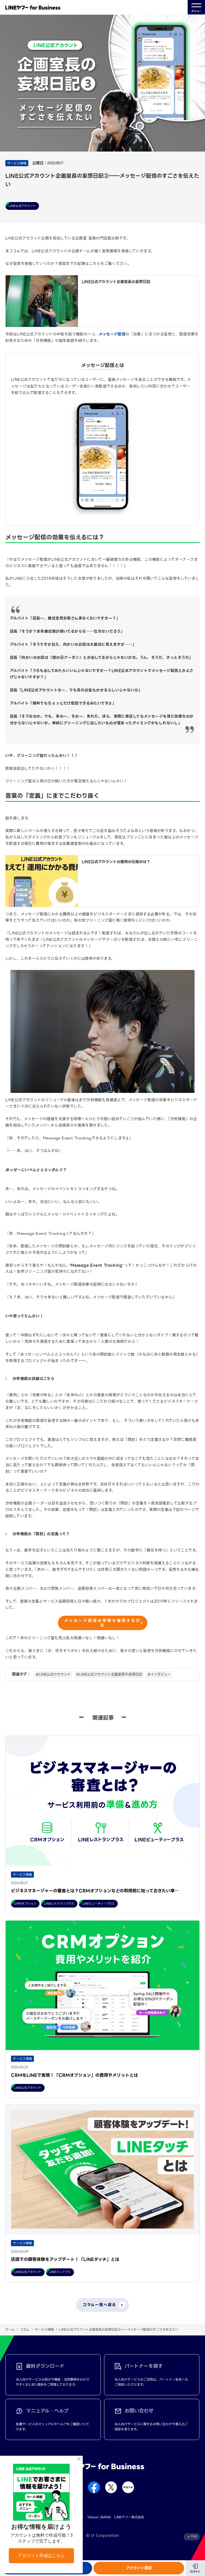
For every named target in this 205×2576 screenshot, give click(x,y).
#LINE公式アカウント (53, 1674)
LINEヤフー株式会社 (129, 2517)
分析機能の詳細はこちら (33, 1379)
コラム (25, 2329)
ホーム (10, 2329)
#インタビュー (159, 1674)
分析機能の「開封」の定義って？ (41, 1534)
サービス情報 (44, 2329)
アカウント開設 (139, 2568)
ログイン (195, 2572)
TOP (194, 2537)
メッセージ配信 (112, 334)
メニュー (196, 11)
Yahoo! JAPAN (99, 2517)
